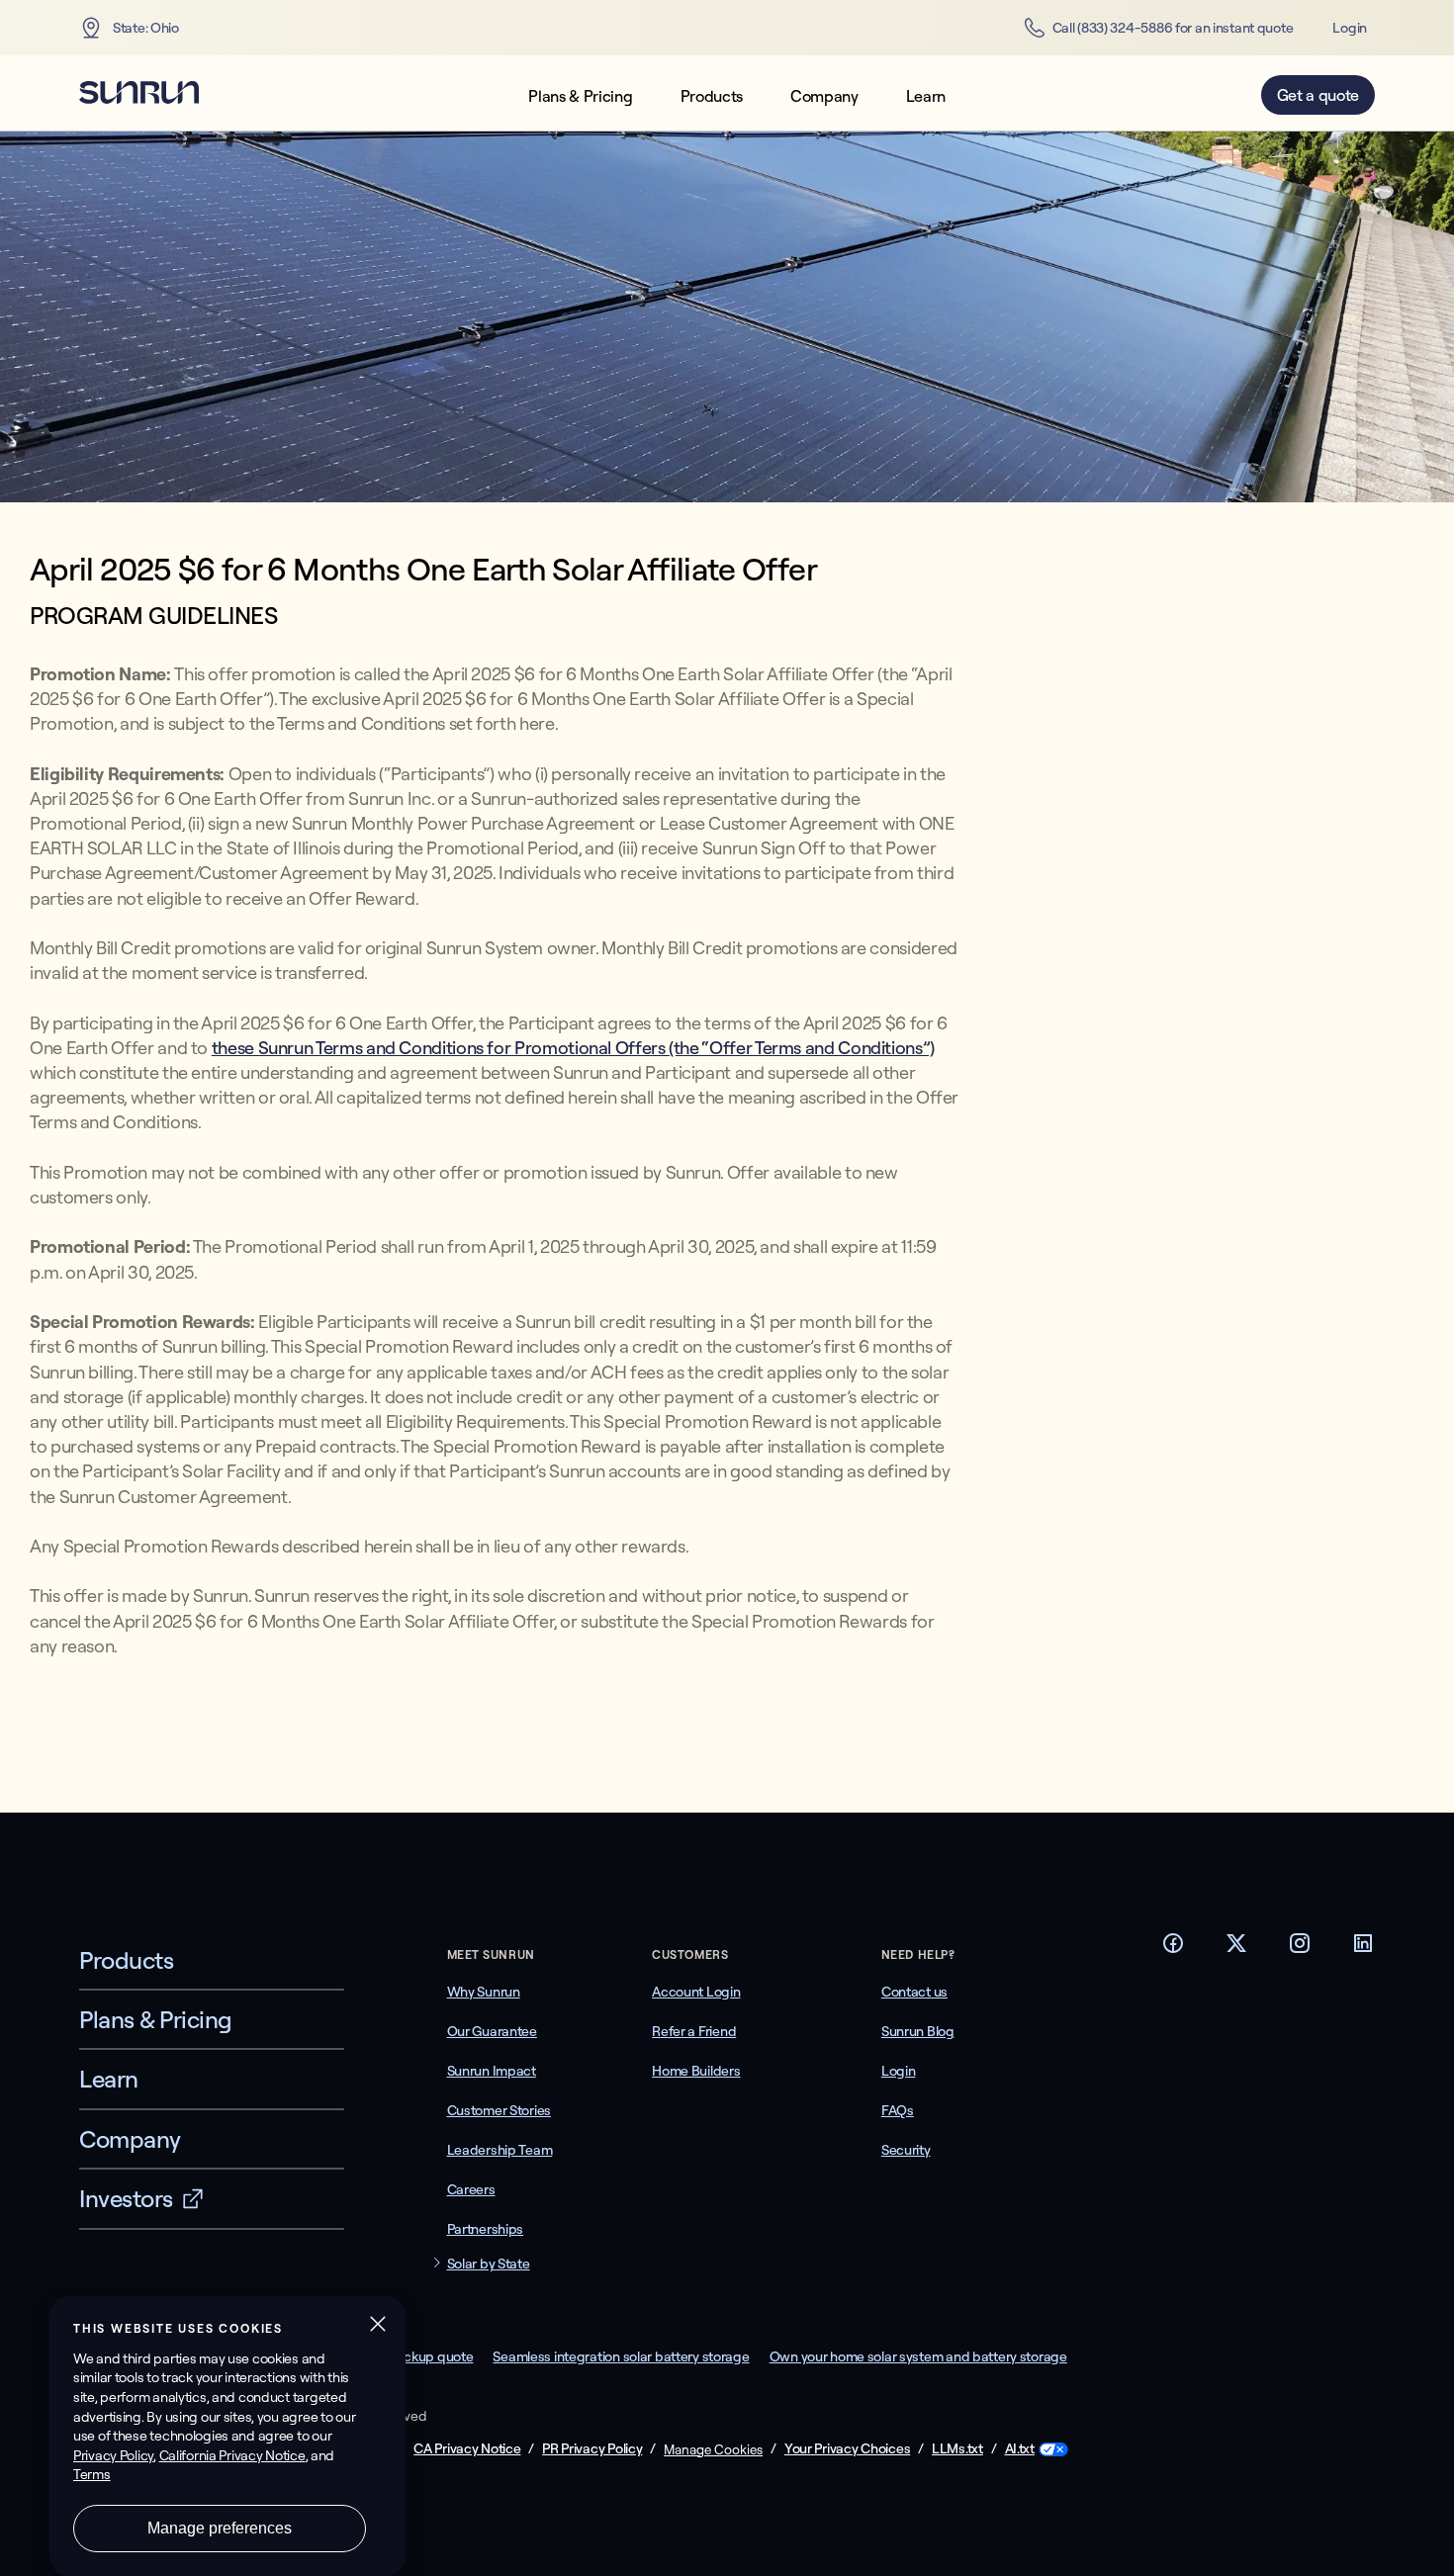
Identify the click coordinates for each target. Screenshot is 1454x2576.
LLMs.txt (957, 2449)
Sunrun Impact (492, 2071)
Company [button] (824, 96)
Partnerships (486, 2229)
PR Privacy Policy (592, 2449)
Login (1350, 28)
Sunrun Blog (918, 2031)
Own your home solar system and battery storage (918, 2356)
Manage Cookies (713, 2449)
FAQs (898, 2110)
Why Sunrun (484, 1992)
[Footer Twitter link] (1236, 1949)
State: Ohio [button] (146, 28)
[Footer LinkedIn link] (1363, 1949)
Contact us (914, 1992)
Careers (471, 2189)
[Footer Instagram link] (1300, 1949)
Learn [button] (926, 96)
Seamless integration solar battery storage (621, 2356)
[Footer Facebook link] (1173, 1949)
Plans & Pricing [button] (580, 96)
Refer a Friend (694, 2031)
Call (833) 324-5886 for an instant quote (1173, 28)
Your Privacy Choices (847, 2449)
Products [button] (712, 96)
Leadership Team (500, 2150)
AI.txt (1020, 2449)
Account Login (696, 1992)
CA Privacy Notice (467, 2449)
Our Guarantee (492, 2031)
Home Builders (696, 2071)
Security (906, 2150)
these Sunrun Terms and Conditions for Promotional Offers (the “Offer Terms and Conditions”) (573, 1048)
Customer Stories (500, 2110)
